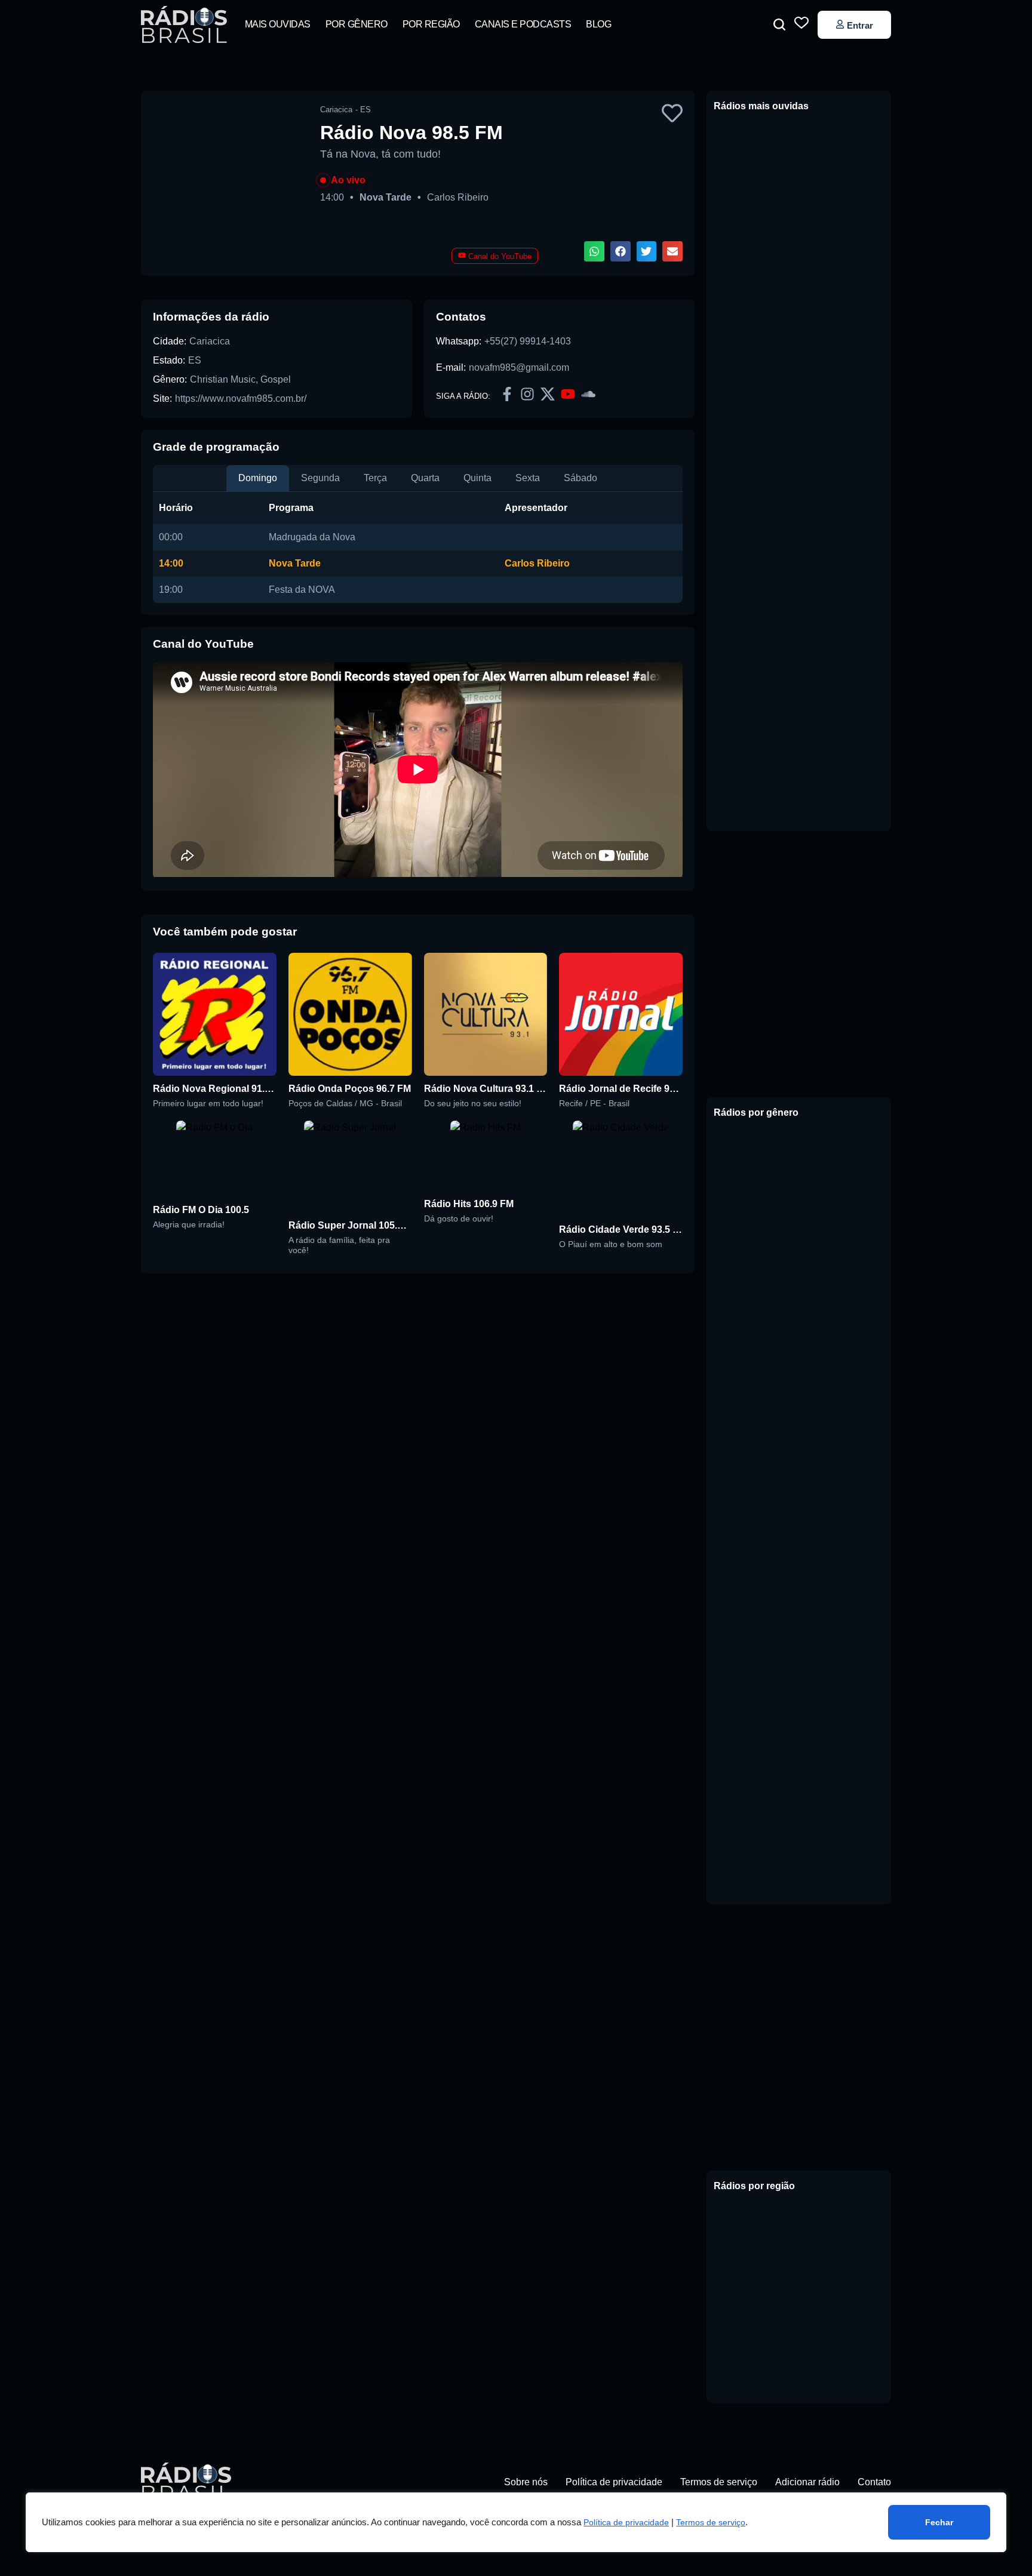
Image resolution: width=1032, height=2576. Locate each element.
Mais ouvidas (278, 24)
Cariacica (210, 341)
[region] (516, 2522)
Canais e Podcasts (523, 24)
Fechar (939, 2522)
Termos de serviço (711, 2522)
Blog (598, 24)
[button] (779, 24)
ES (195, 360)
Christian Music (223, 379)
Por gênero (357, 24)
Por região (431, 24)
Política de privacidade (626, 2522)
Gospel (276, 379)
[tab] (258, 478)
